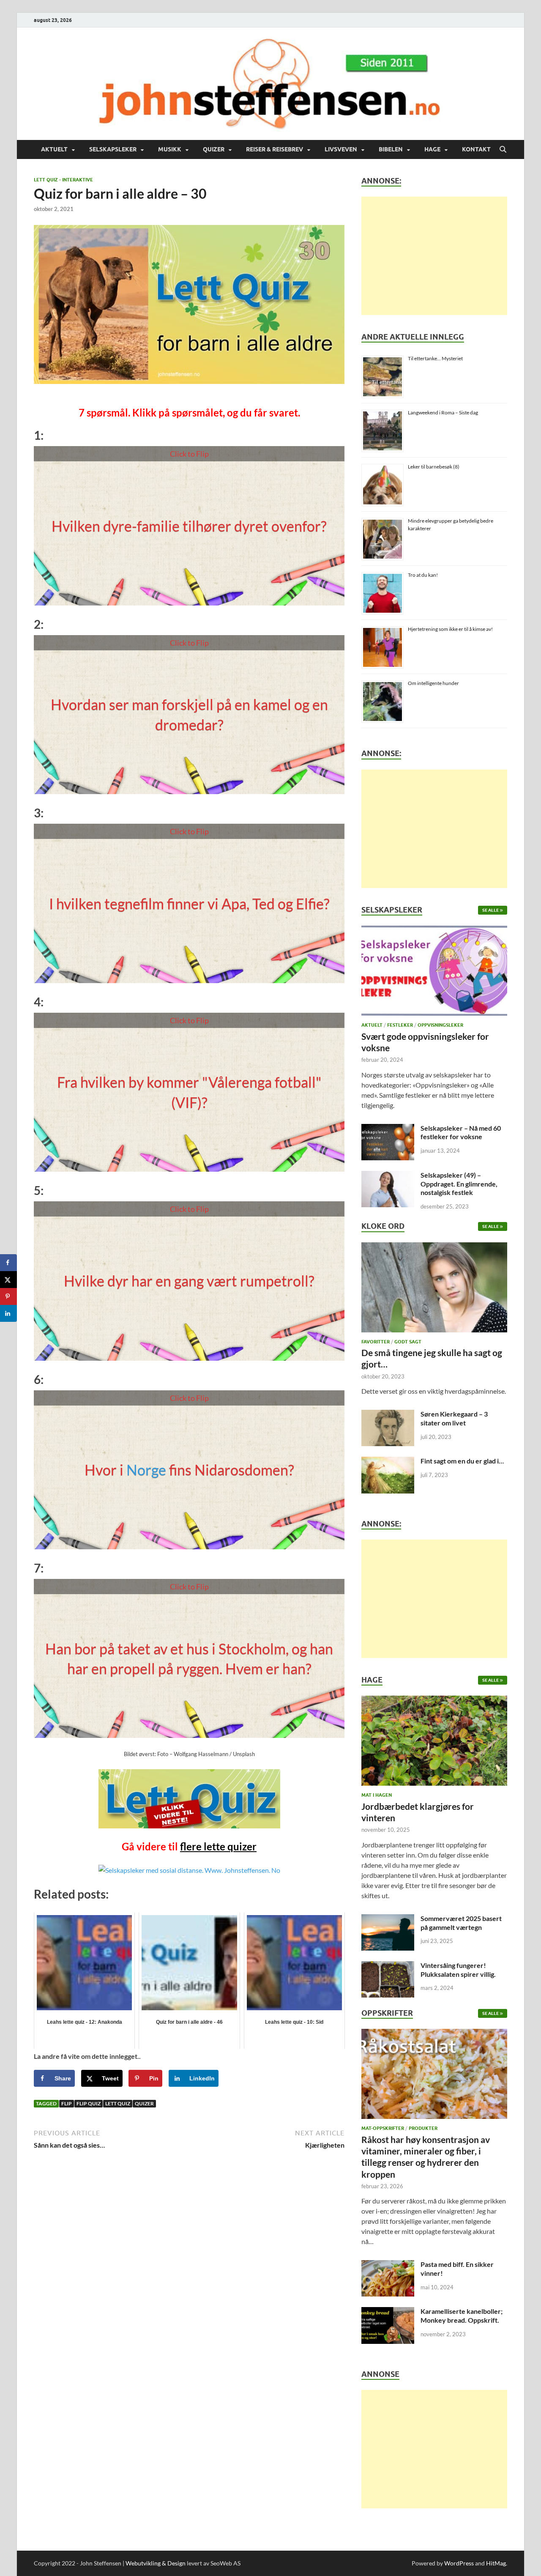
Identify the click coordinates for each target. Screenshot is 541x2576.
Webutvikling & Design (156, 2563)
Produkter (423, 2128)
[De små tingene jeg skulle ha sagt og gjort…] (434, 1289)
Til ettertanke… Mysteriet (435, 358)
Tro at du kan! (423, 575)
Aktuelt (54, 149)
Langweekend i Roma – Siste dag (443, 412)
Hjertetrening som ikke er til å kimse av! (450, 629)
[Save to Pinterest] (8, 1296)
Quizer (214, 149)
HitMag (496, 2563)
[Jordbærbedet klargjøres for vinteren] (434, 1743)
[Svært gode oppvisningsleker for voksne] (434, 973)
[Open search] (503, 150)
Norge (146, 1470)
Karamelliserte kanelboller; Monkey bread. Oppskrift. (462, 2316)
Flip (67, 2103)
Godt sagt (408, 1342)
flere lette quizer (218, 1846)
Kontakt (476, 149)
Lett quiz (118, 2103)
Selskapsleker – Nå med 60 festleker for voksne (461, 1132)
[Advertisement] (434, 256)
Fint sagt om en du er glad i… (462, 1461)
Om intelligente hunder (433, 683)
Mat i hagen (377, 1795)
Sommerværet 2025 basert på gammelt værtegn (461, 1923)
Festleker (400, 1025)
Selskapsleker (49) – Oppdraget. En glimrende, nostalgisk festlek (459, 1184)
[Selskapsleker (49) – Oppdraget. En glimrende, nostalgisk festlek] (388, 1176)
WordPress (459, 2563)
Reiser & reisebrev (275, 149)
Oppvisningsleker (440, 1025)
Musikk (170, 149)
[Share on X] (8, 1280)
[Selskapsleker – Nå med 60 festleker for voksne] (388, 1129)
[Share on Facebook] (8, 1263)
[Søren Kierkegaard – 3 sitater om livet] (388, 1415)
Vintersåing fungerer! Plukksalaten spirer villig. (458, 1970)
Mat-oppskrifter (383, 2128)
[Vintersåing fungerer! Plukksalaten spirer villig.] (388, 1966)
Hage (432, 149)
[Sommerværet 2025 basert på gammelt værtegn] (388, 1919)
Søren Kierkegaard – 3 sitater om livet (454, 1418)
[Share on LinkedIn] (8, 1313)
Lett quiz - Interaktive (63, 180)
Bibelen (391, 149)
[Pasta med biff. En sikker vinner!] (388, 2265)
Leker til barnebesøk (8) (434, 467)
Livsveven (341, 149)
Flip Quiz (89, 2103)
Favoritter (376, 1342)
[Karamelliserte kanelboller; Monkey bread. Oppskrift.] (388, 2312)
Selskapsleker (113, 149)
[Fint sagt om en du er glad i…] (388, 1462)
